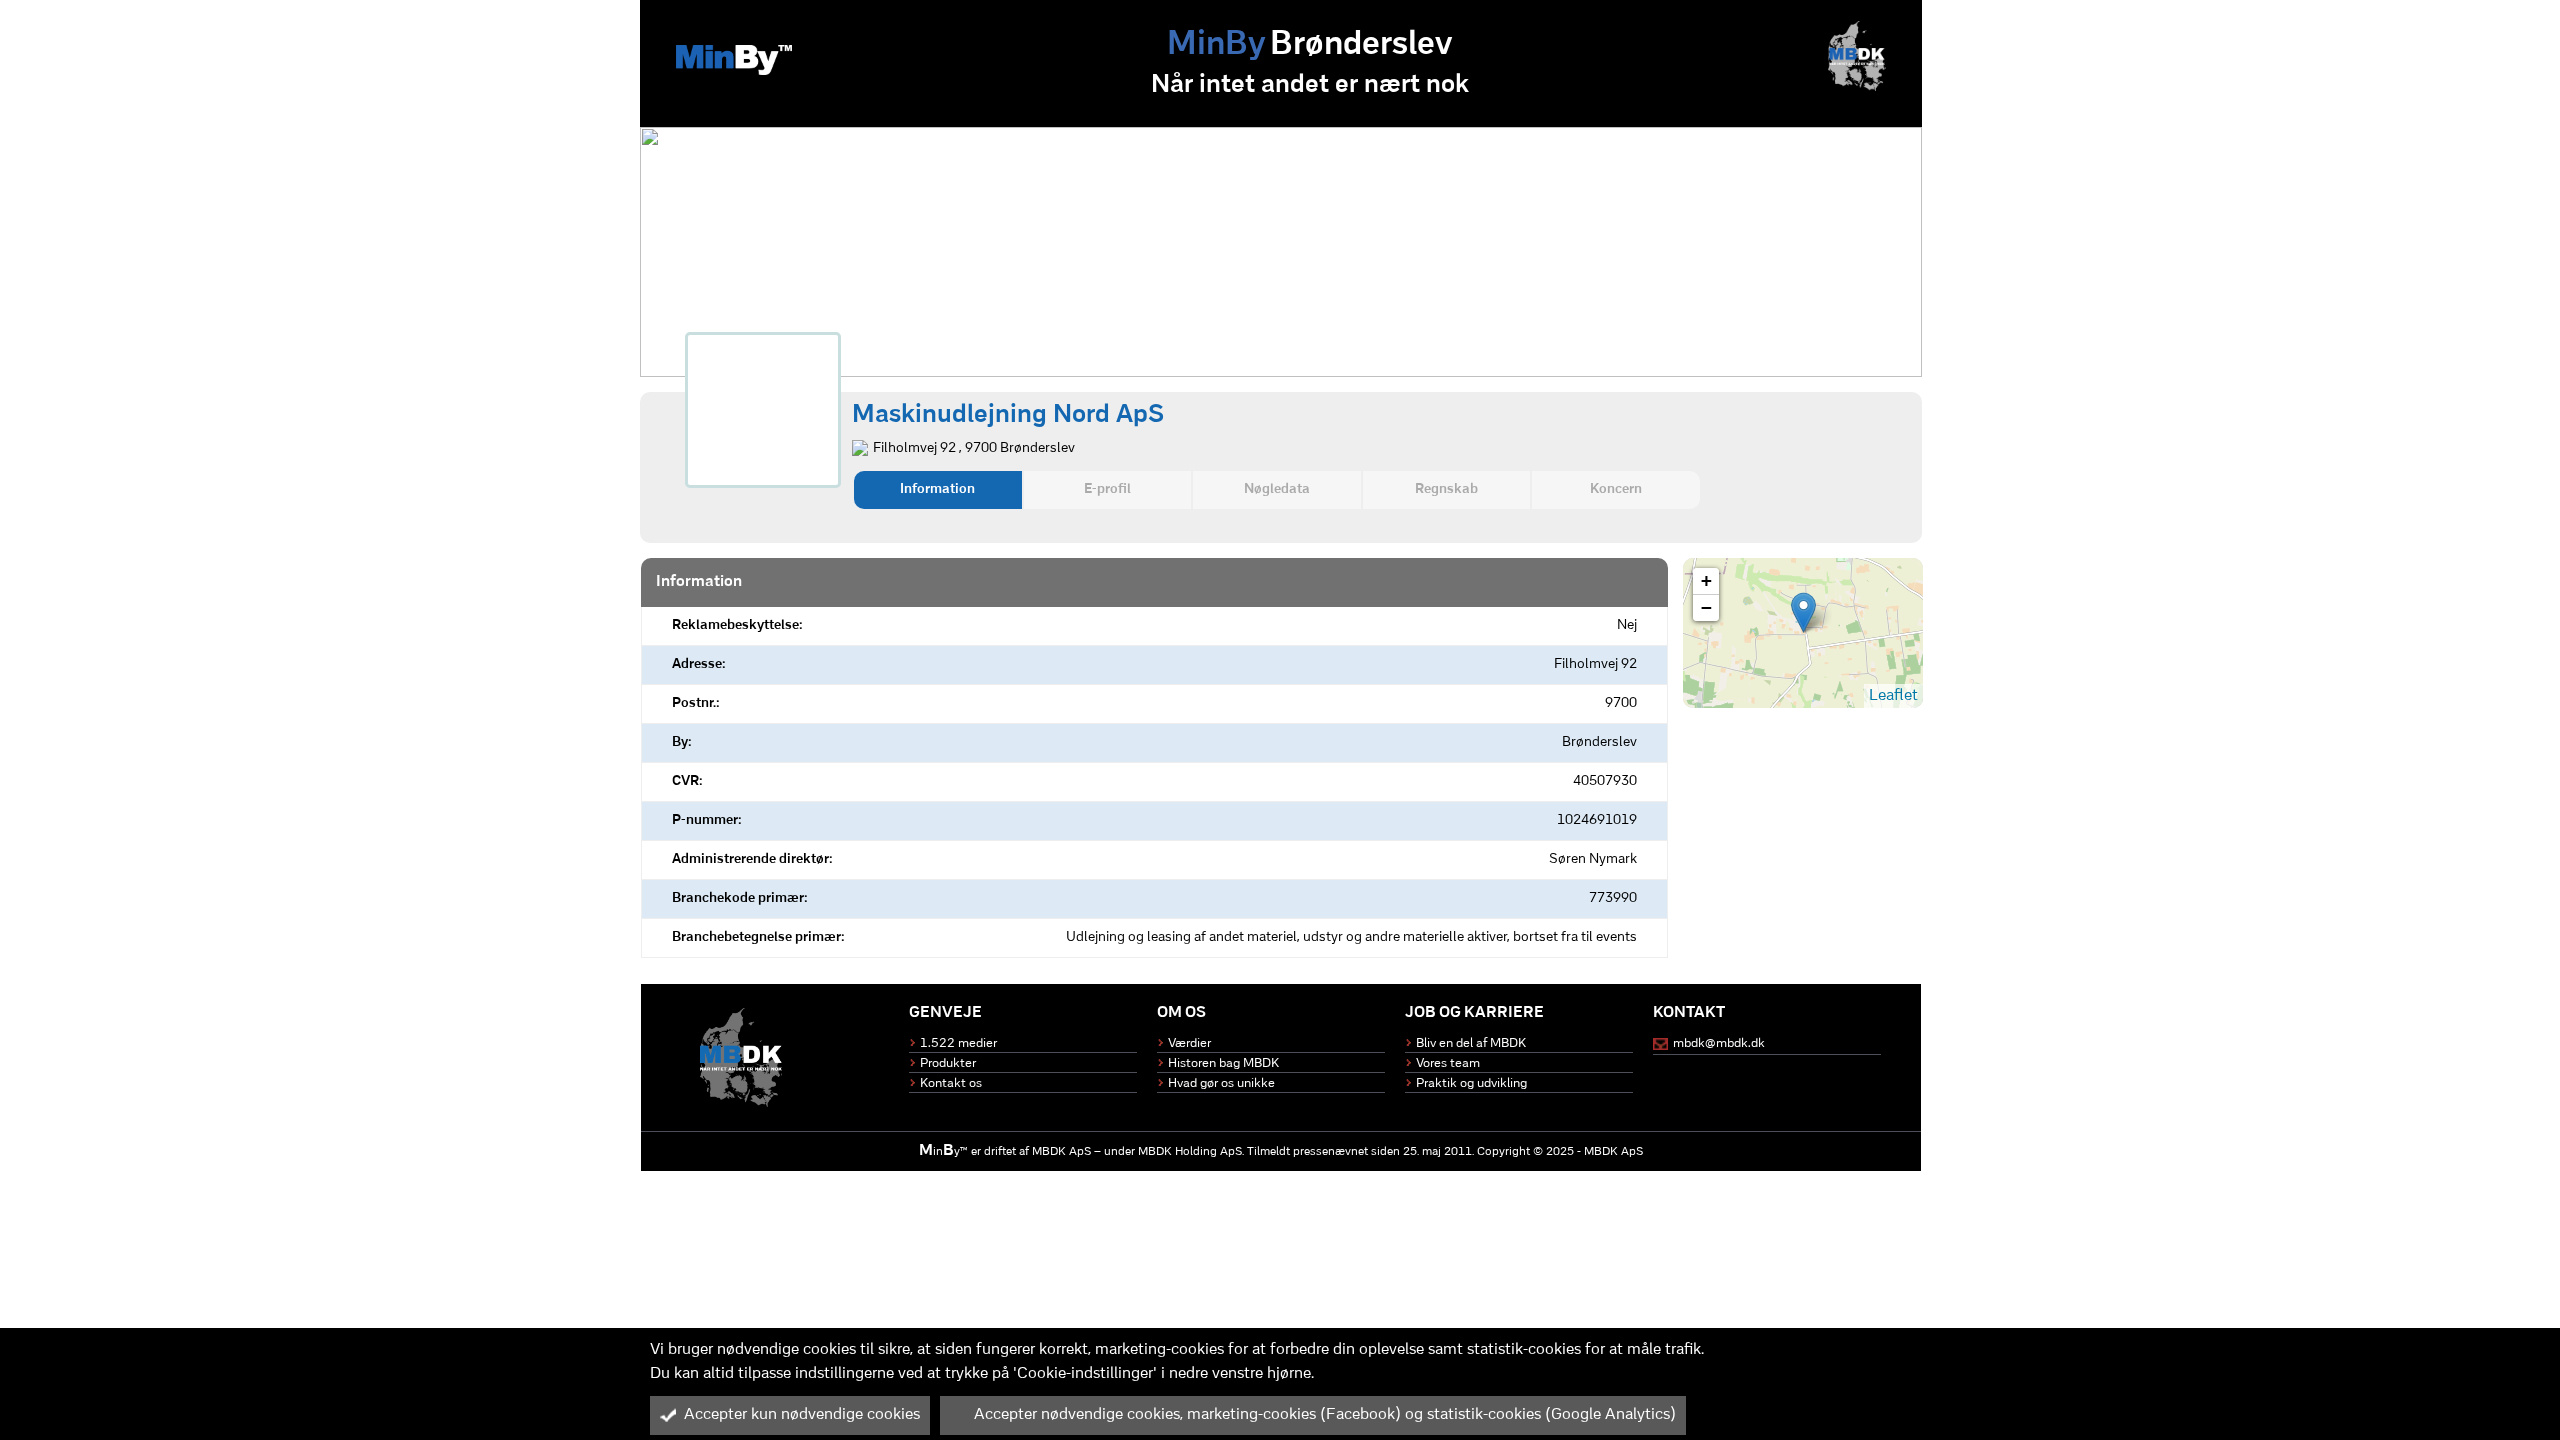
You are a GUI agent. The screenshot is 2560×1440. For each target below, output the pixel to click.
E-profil (1107, 489)
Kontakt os (951, 1083)
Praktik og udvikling (1471, 1083)
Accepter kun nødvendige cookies (802, 1415)
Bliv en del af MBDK (1471, 1043)
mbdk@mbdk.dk (1719, 1043)
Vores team (1448, 1063)
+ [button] (1706, 580)
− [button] (1706, 607)
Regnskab (1446, 489)
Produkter (948, 1063)
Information (937, 489)
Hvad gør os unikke (1221, 1083)
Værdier (1189, 1043)
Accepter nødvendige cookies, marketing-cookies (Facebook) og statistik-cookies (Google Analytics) (1325, 1415)
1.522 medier (958, 1043)
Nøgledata (1277, 489)
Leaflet (1893, 696)
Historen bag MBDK (1223, 1063)
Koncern (1616, 489)
